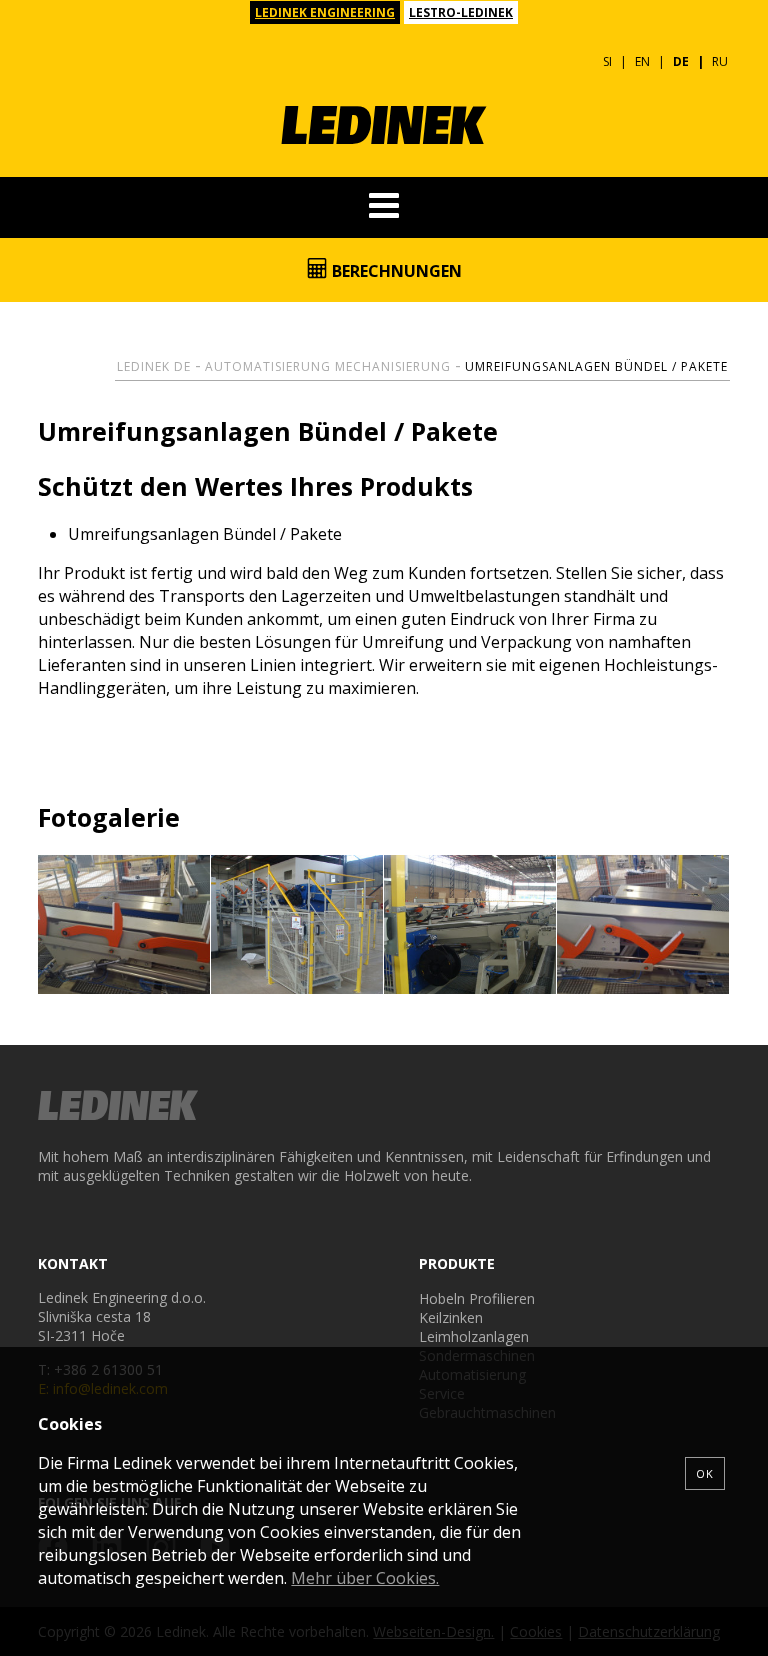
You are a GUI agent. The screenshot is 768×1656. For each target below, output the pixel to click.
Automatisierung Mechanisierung (328, 366)
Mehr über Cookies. (365, 1578)
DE (681, 61)
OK (705, 1473)
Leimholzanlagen (474, 1336)
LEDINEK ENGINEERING (325, 12)
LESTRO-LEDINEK (461, 12)
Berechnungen (395, 271)
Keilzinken (451, 1317)
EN (642, 61)
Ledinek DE (154, 366)
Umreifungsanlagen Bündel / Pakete (596, 366)
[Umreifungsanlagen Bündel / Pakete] (124, 925)
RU (720, 61)
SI (607, 61)
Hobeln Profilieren (477, 1298)
